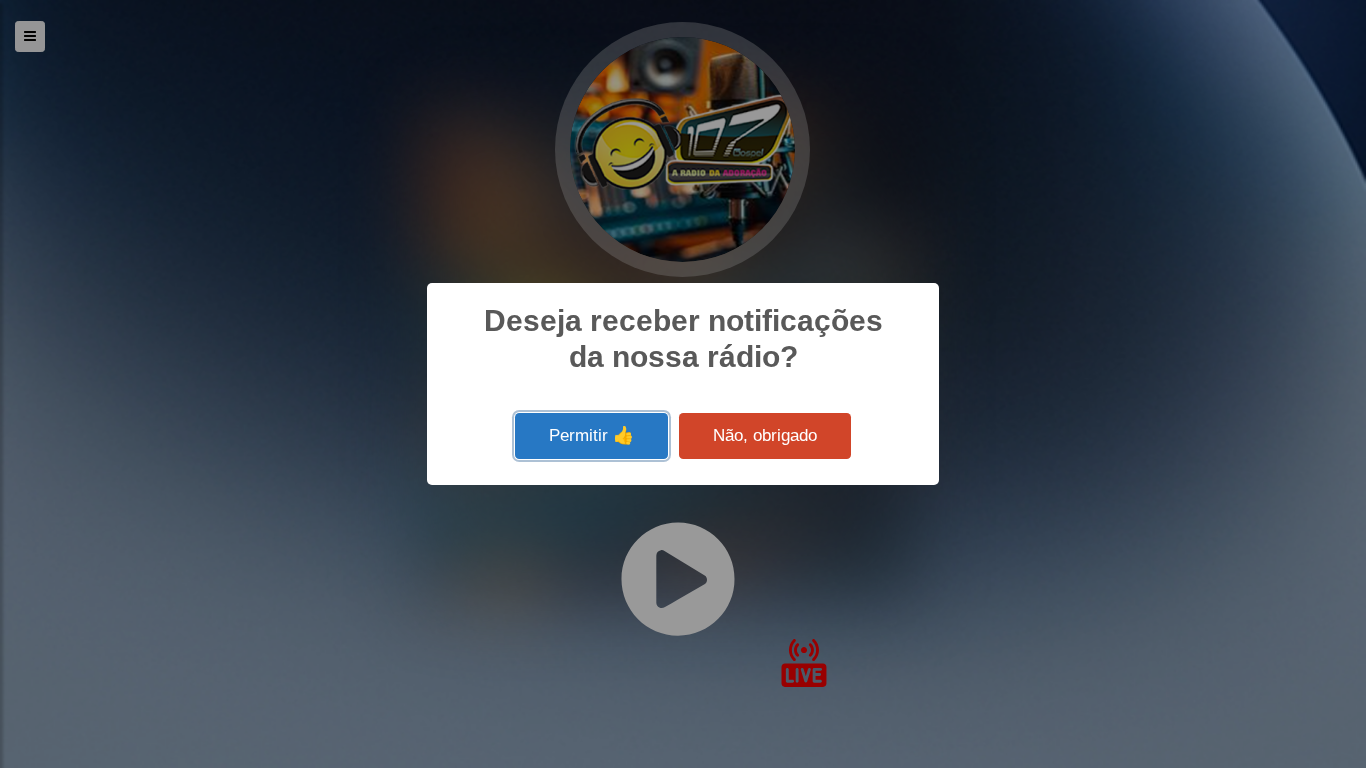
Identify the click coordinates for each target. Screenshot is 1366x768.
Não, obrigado (765, 435)
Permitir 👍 (591, 435)
